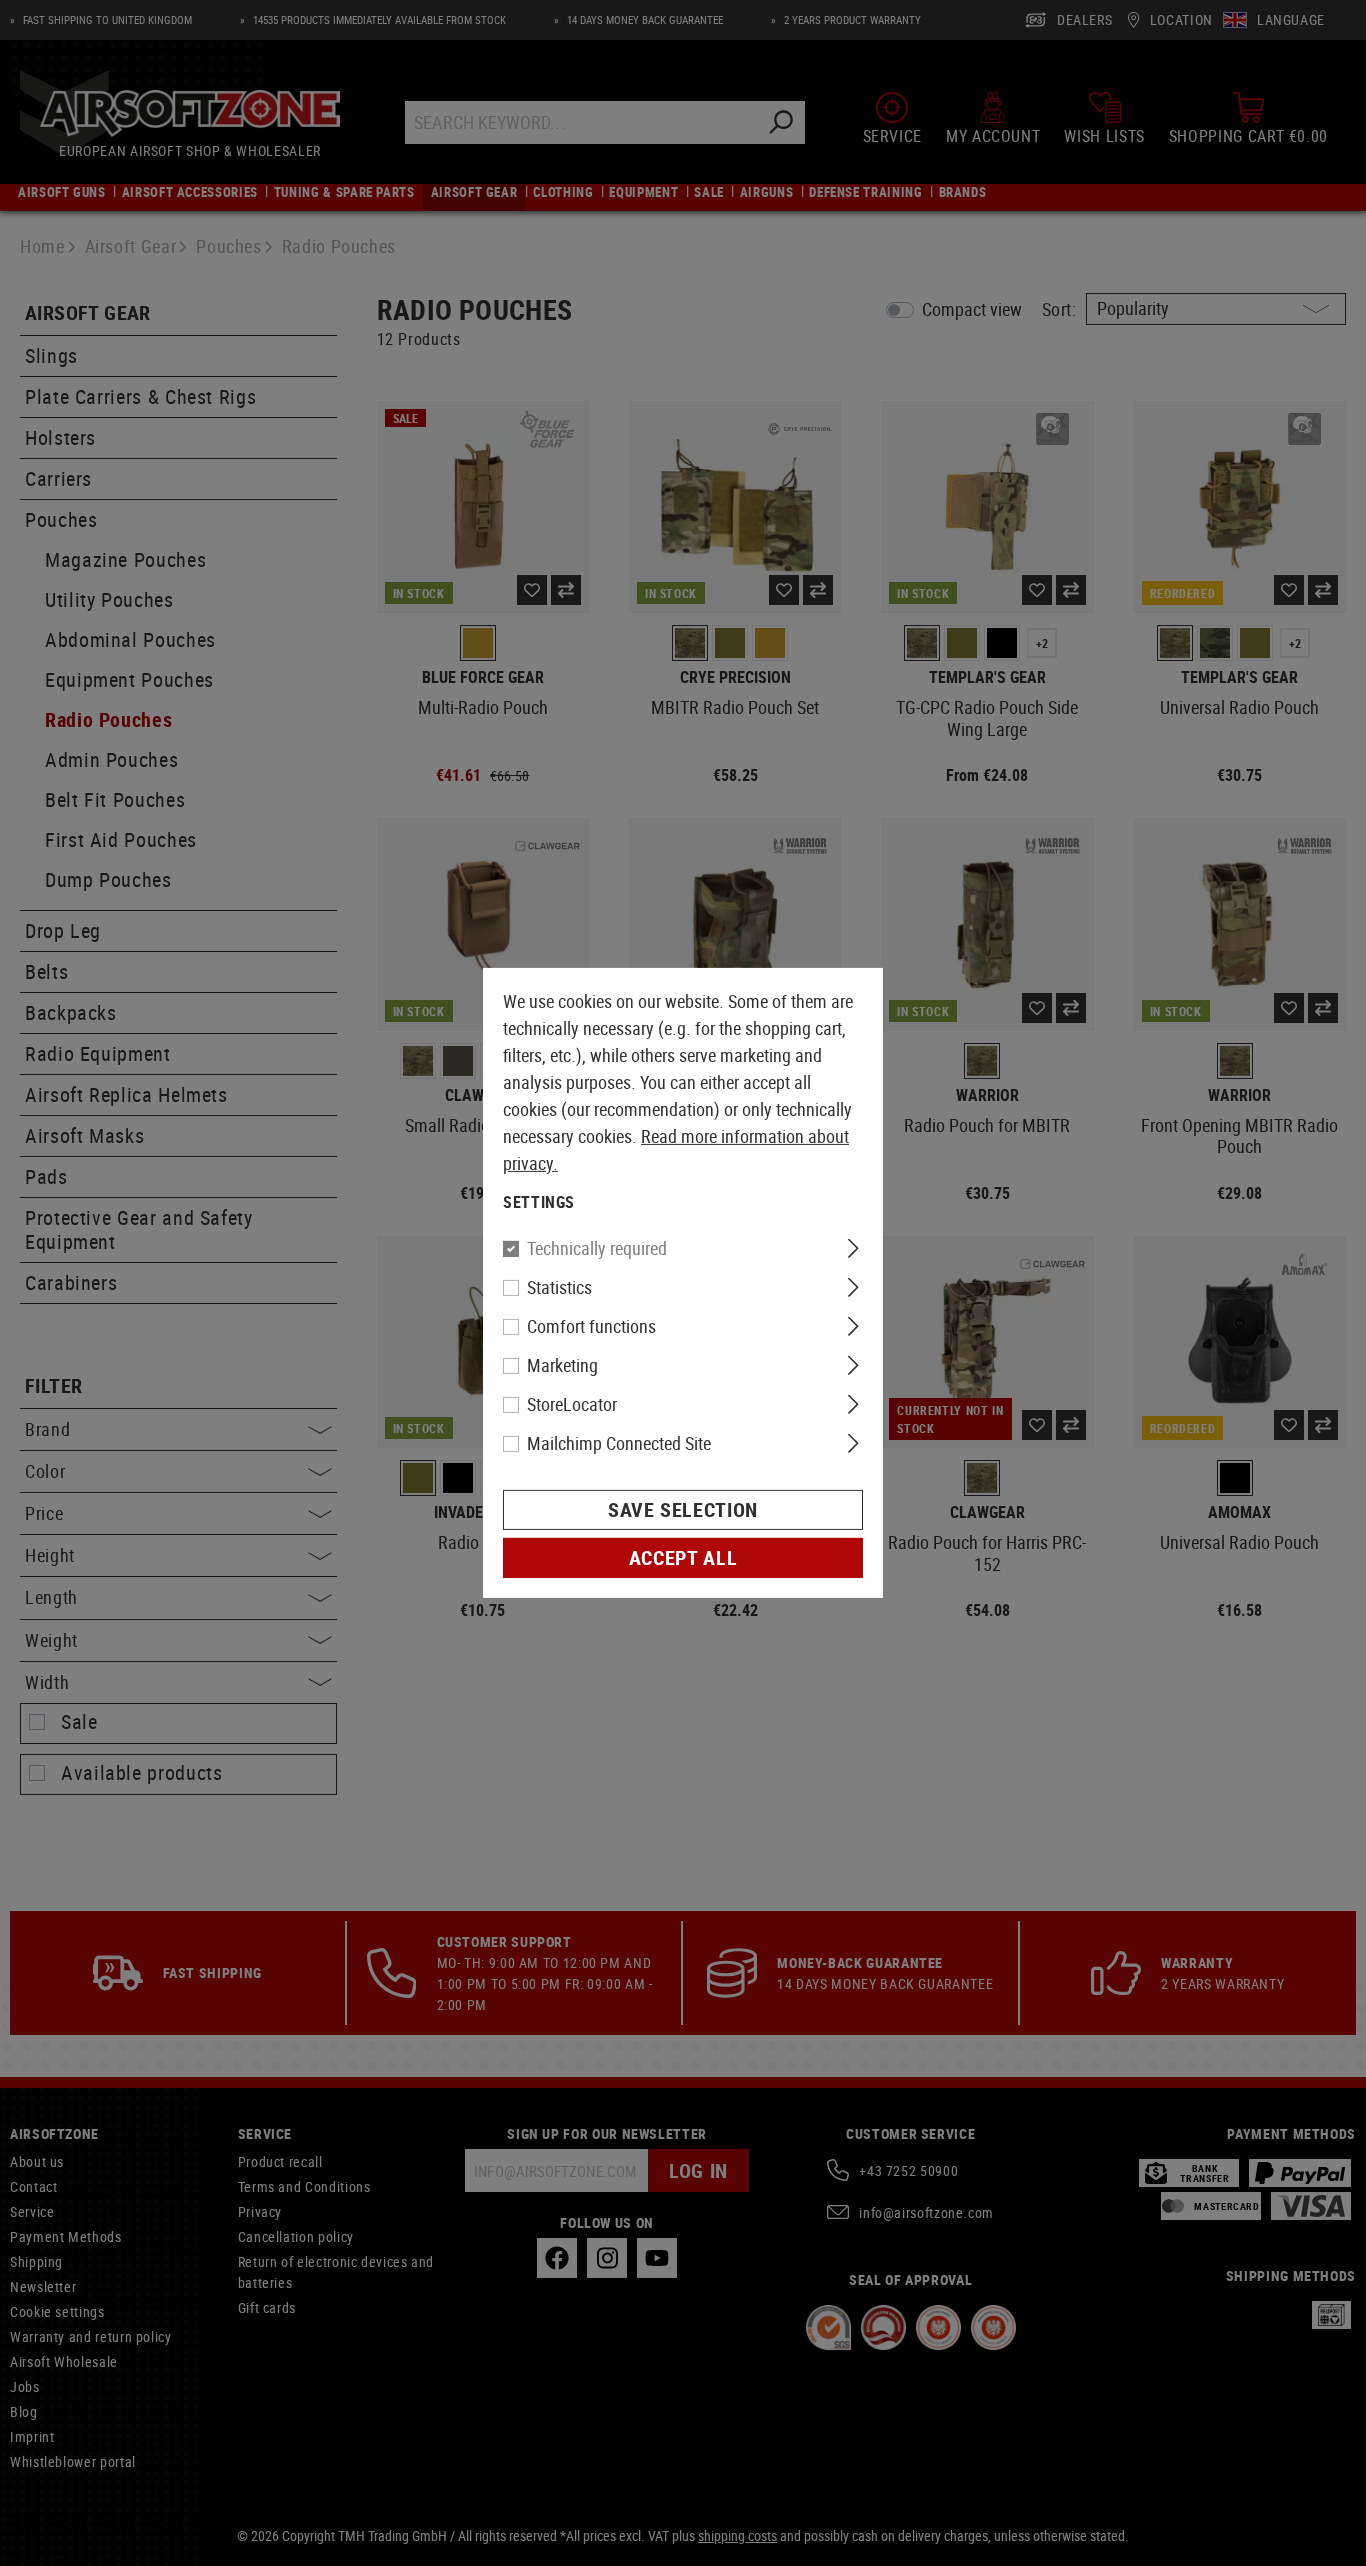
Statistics (559, 1287)
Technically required (597, 1248)
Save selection (683, 1509)
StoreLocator (572, 1404)
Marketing (562, 1365)
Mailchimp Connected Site (619, 1443)
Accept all (683, 1557)
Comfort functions (591, 1326)
